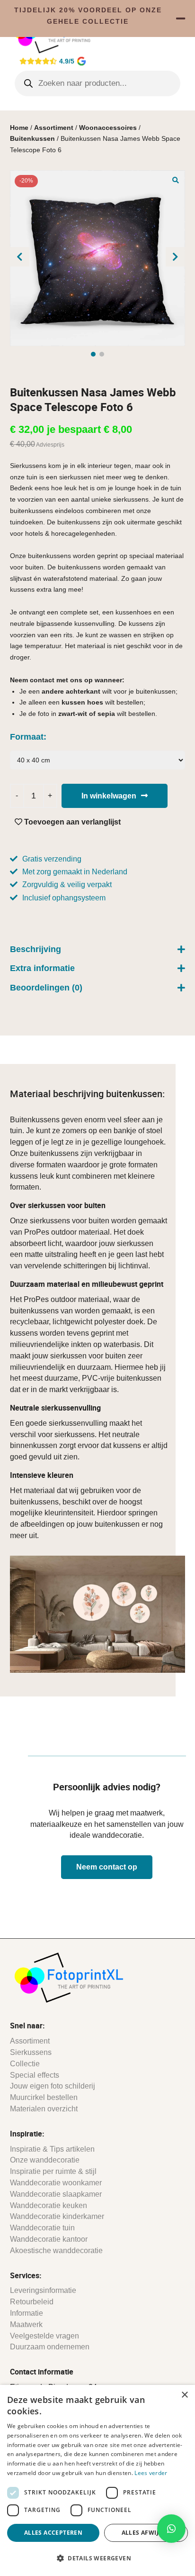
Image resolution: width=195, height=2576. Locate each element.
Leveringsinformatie (43, 2290)
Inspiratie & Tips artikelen (52, 2149)
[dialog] (97, 2480)
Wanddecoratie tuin (42, 2228)
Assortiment (54, 128)
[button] (176, 180)
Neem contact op (107, 1867)
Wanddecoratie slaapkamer (56, 2194)
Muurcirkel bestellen (44, 2097)
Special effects (35, 2075)
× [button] (184, 2395)
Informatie (27, 2313)
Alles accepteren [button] (53, 2533)
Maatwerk (26, 2324)
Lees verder (151, 2473)
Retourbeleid (32, 2302)
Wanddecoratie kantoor (49, 2239)
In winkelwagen (109, 796)
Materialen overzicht (44, 2109)
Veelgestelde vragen (44, 2336)
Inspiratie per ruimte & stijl (53, 2171)
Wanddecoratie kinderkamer (57, 2216)
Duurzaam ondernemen (50, 2347)
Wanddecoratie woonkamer (56, 2183)
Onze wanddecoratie (45, 2160)
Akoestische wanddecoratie (56, 2251)
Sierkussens (31, 2052)
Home (19, 128)
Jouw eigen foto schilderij (53, 2086)
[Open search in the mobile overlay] (98, 83)
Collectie (25, 2064)
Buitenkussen (32, 138)
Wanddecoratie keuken (49, 2205)
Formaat (27, 737)
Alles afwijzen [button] (146, 2533)
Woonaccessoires (108, 128)
